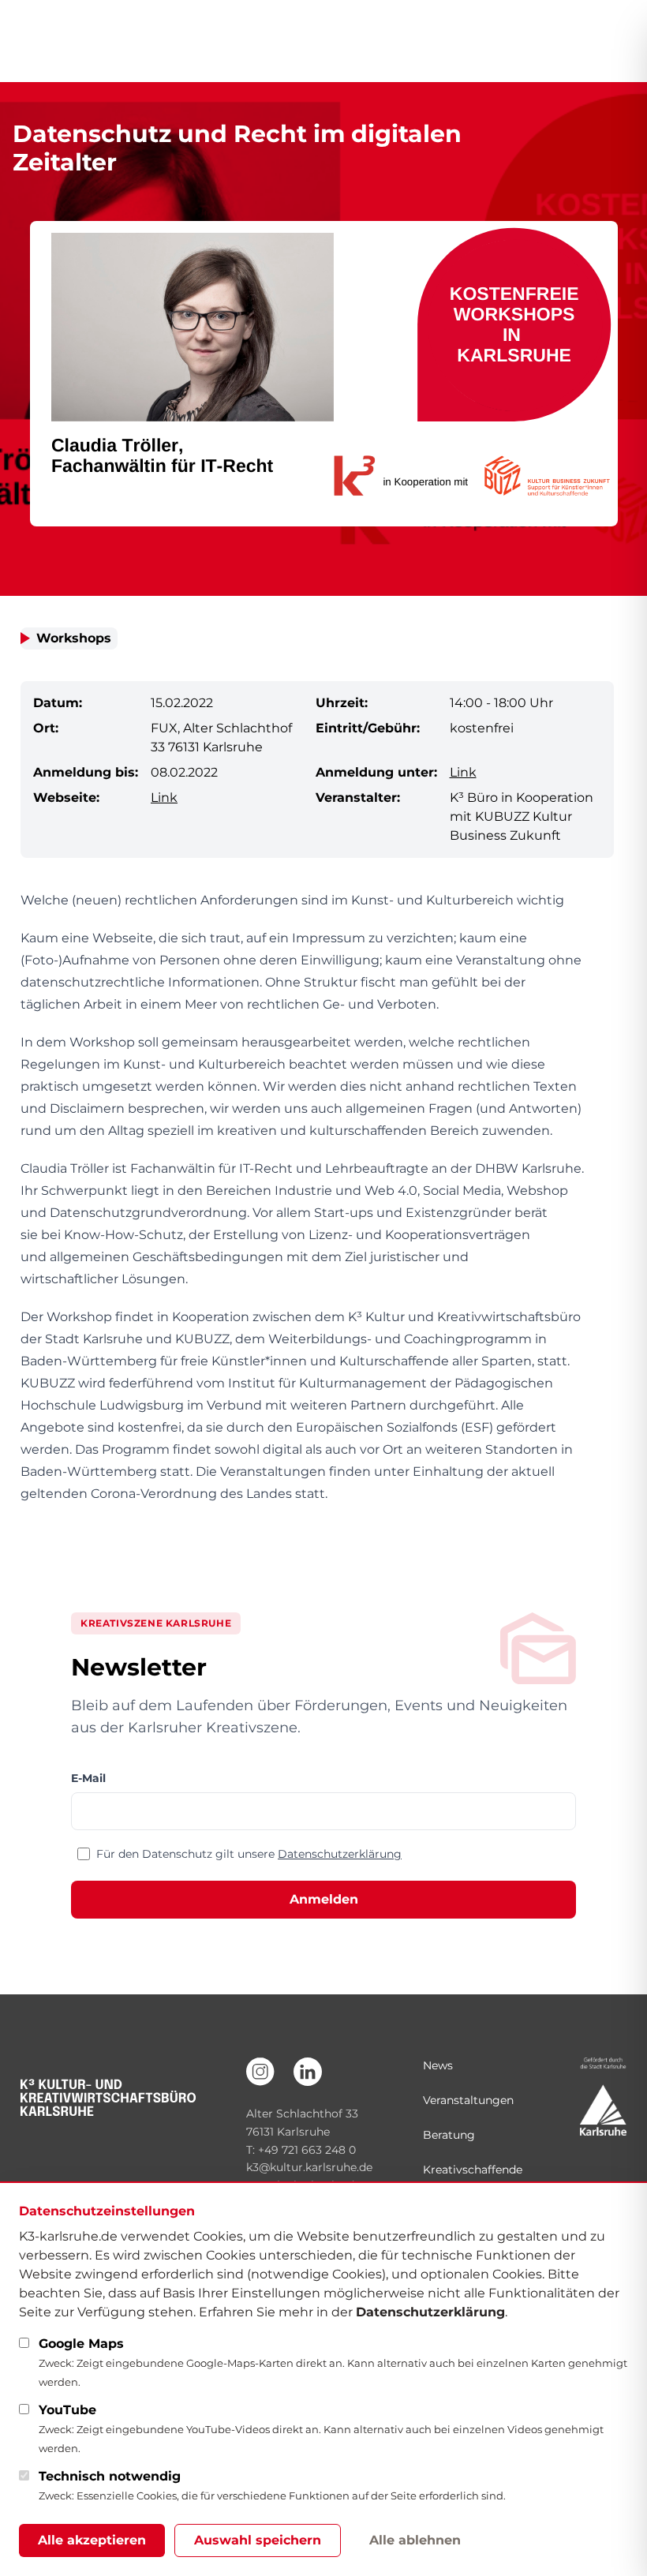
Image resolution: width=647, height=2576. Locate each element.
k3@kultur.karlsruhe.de (309, 2167)
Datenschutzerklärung (340, 1854)
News (438, 2065)
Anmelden (324, 1899)
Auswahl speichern (258, 2540)
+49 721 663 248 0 (307, 2150)
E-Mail (88, 1778)
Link (463, 772)
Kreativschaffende (473, 2170)
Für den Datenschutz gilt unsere (249, 1854)
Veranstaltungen (468, 2100)
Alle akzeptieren (92, 2540)
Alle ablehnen (415, 2540)
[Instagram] (260, 2072)
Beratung (449, 2135)
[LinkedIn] (308, 2072)
